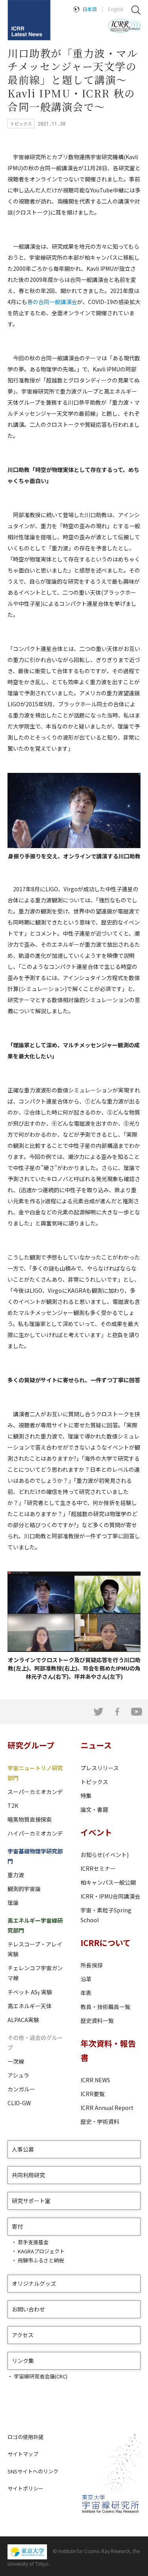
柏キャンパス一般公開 (108, 1882)
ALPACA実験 (23, 2020)
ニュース (96, 1745)
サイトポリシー (25, 2488)
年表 (86, 1993)
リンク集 (23, 2361)
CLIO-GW (19, 2103)
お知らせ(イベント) (105, 1855)
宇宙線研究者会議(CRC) (41, 2376)
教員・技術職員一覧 (105, 2007)
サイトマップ (23, 2454)
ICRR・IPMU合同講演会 (110, 1896)
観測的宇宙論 (24, 1889)
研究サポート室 (31, 2201)
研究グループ (31, 1745)
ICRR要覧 (93, 2094)
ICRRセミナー (98, 1868)
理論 (13, 1903)
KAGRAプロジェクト (41, 2251)
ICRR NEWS (95, 2080)
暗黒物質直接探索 (30, 1819)
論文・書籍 (94, 1809)
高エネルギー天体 (30, 2006)
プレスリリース (100, 1768)
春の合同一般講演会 (52, 302)
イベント (96, 1832)
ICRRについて (106, 1943)
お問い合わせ (28, 2309)
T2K (13, 1805)
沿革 (86, 1979)
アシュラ (18, 2075)
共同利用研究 (28, 2175)
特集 (86, 1796)
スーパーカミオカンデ (35, 1792)
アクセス (23, 2335)
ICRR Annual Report (107, 2108)
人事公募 (23, 2149)
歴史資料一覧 (97, 2020)
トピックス (94, 1782)
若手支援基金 (33, 2242)
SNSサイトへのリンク (33, 2471)
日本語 (90, 9)
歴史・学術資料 (100, 2121)
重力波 (16, 1875)
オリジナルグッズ (34, 2283)
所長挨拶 (92, 1965)
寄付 (17, 2226)
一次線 (16, 2061)
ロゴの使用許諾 (25, 2437)
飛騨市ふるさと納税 (41, 2260)
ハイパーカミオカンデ (35, 1833)
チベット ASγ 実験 (30, 1992)
